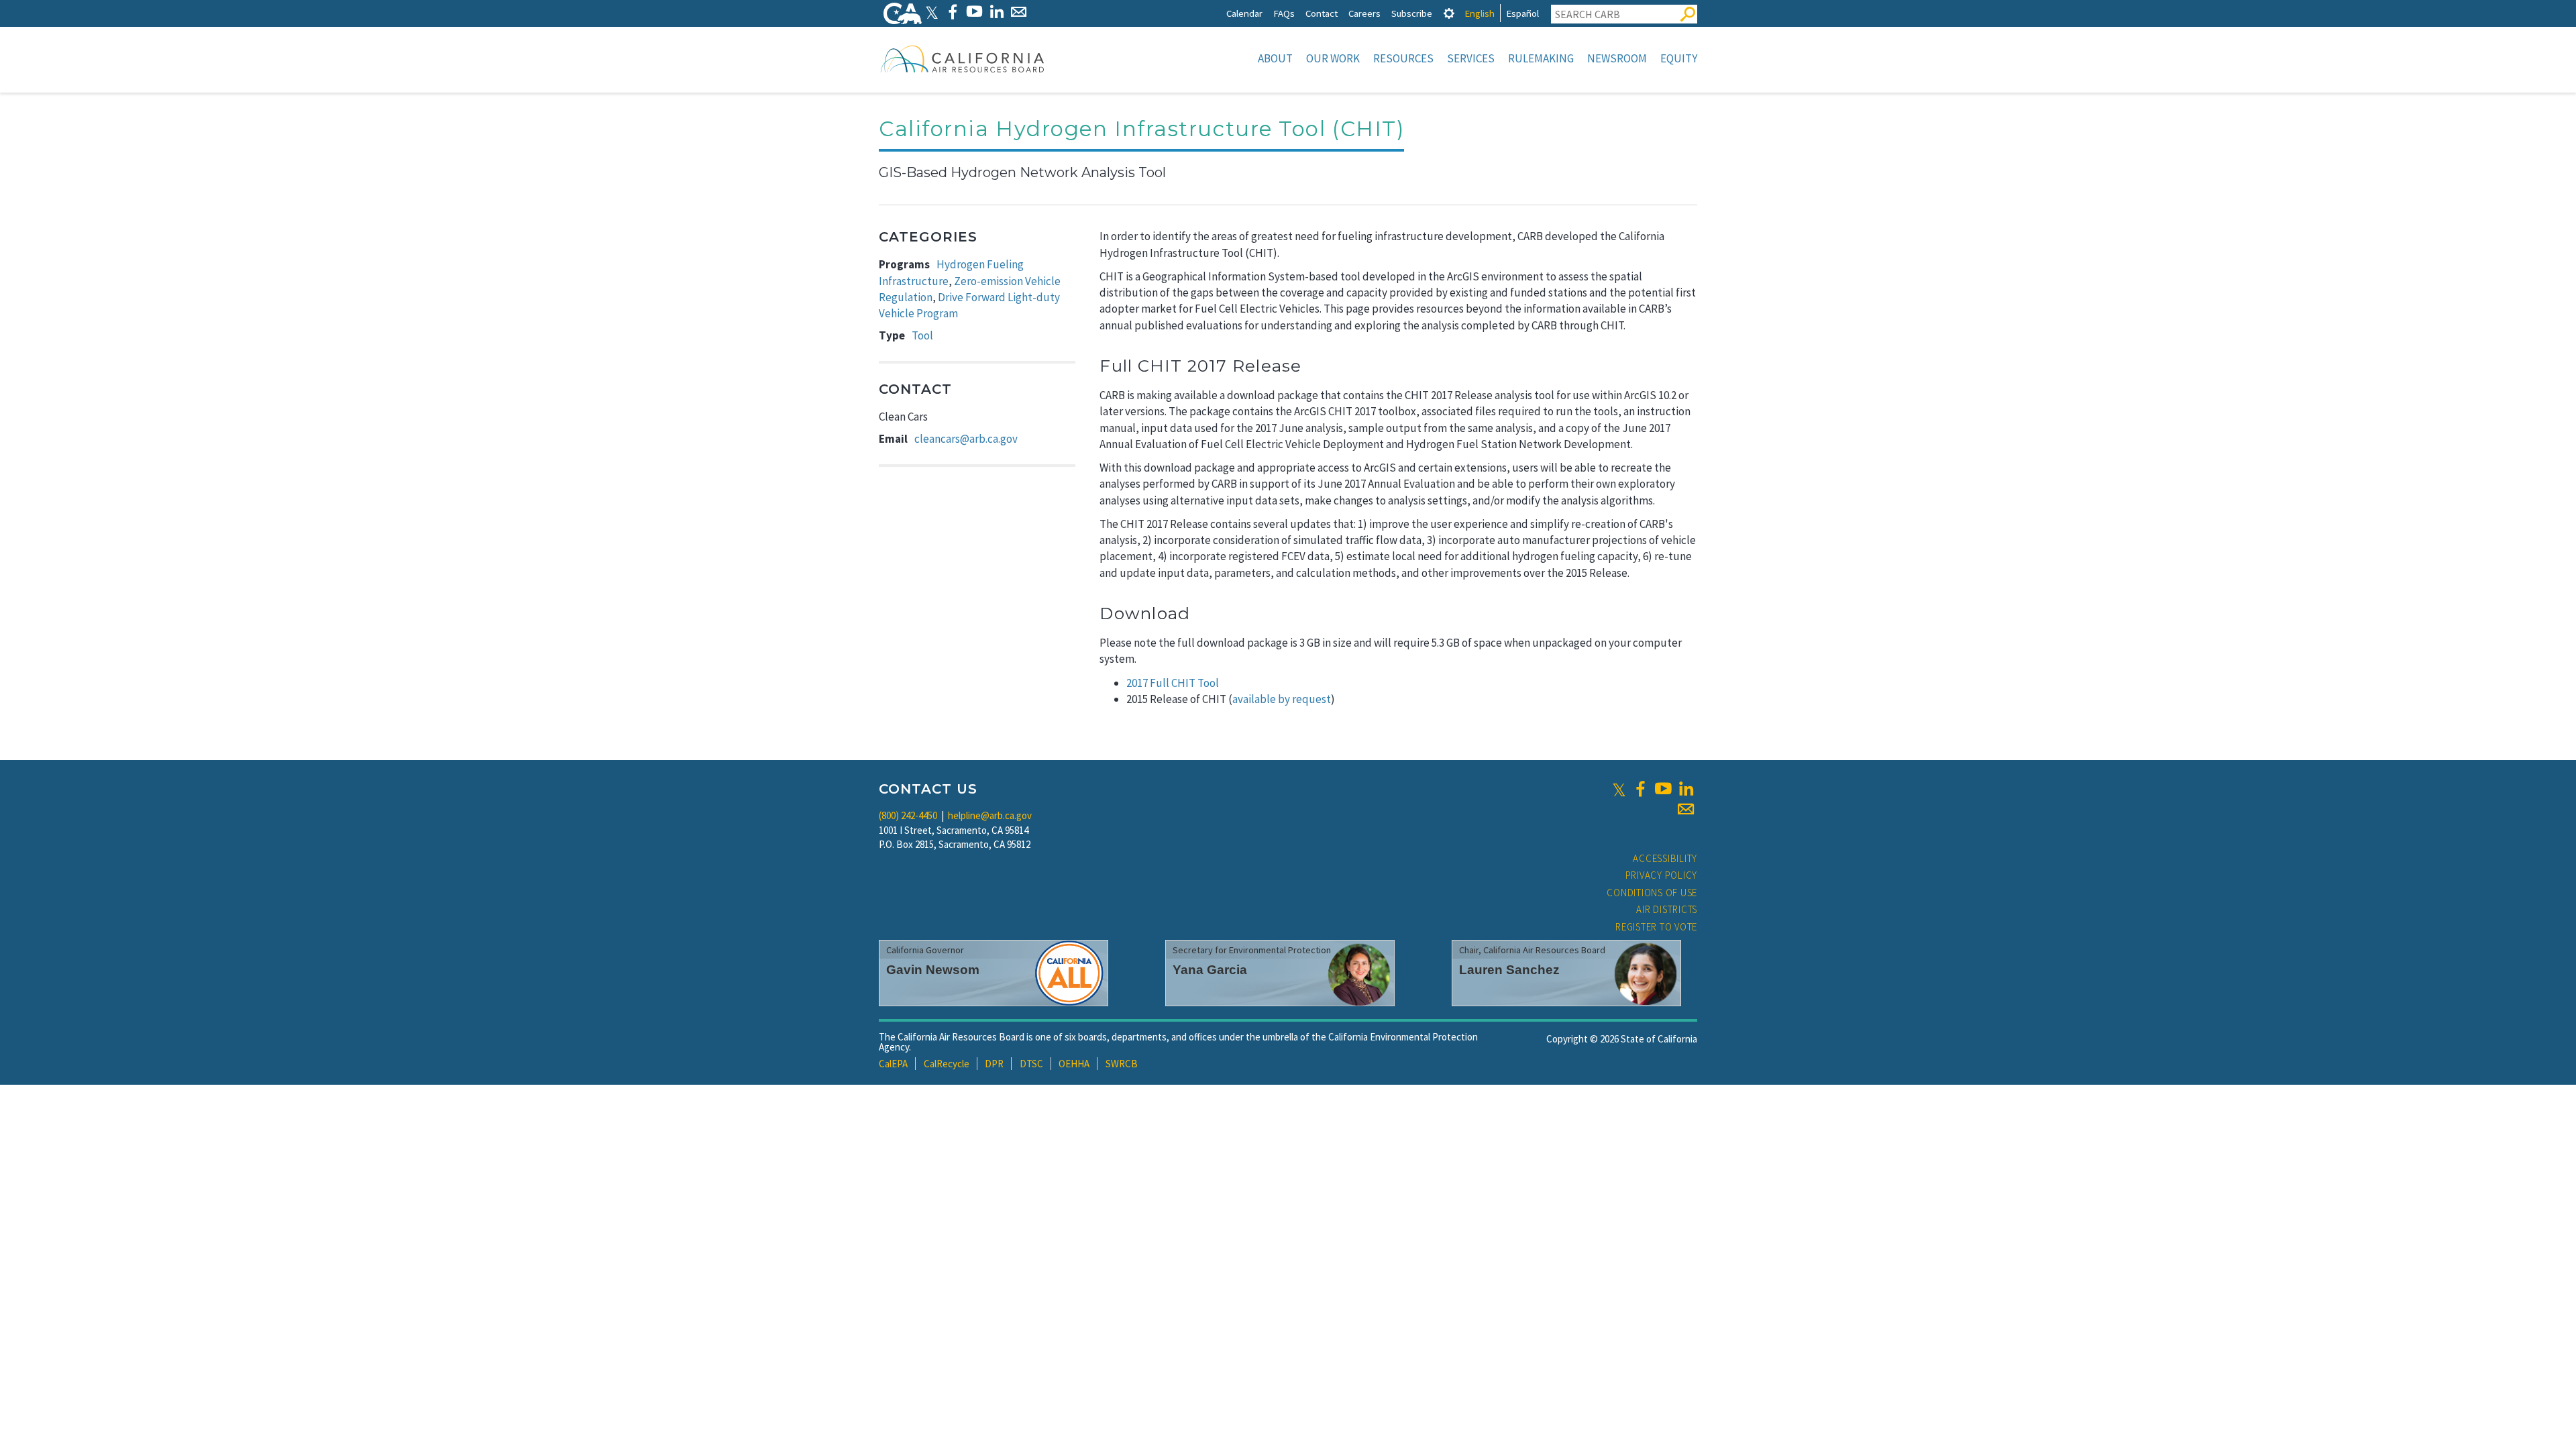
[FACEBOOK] (952, 12)
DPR (994, 1064)
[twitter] (1619, 789)
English (1480, 13)
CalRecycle (947, 1064)
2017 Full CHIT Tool (1173, 683)
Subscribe (1412, 13)
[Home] (963, 58)
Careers (1364, 13)
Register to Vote (1656, 927)
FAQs (1284, 13)
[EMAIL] (1019, 12)
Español (1522, 13)
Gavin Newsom (933, 970)
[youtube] (1663, 789)
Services (1471, 58)
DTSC (1031, 1064)
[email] (1686, 809)
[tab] (1449, 13)
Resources (1403, 58)
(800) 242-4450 (908, 815)
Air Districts (1667, 909)
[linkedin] (1686, 789)
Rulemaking (1541, 58)
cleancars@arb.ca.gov (966, 439)
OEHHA (1074, 1064)
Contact (1322, 13)
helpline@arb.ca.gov (990, 815)
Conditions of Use (1652, 893)
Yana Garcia (1210, 970)
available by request (1282, 699)
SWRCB (1122, 1064)
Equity (1679, 58)
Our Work (1333, 58)
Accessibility (1665, 858)
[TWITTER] (932, 12)
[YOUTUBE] (974, 12)
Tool (922, 335)
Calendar (1244, 13)
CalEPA (893, 1064)
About (1275, 58)
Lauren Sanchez (1509, 970)
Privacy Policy (1662, 875)
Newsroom (1617, 58)
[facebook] (1640, 789)
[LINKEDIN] (997, 12)
